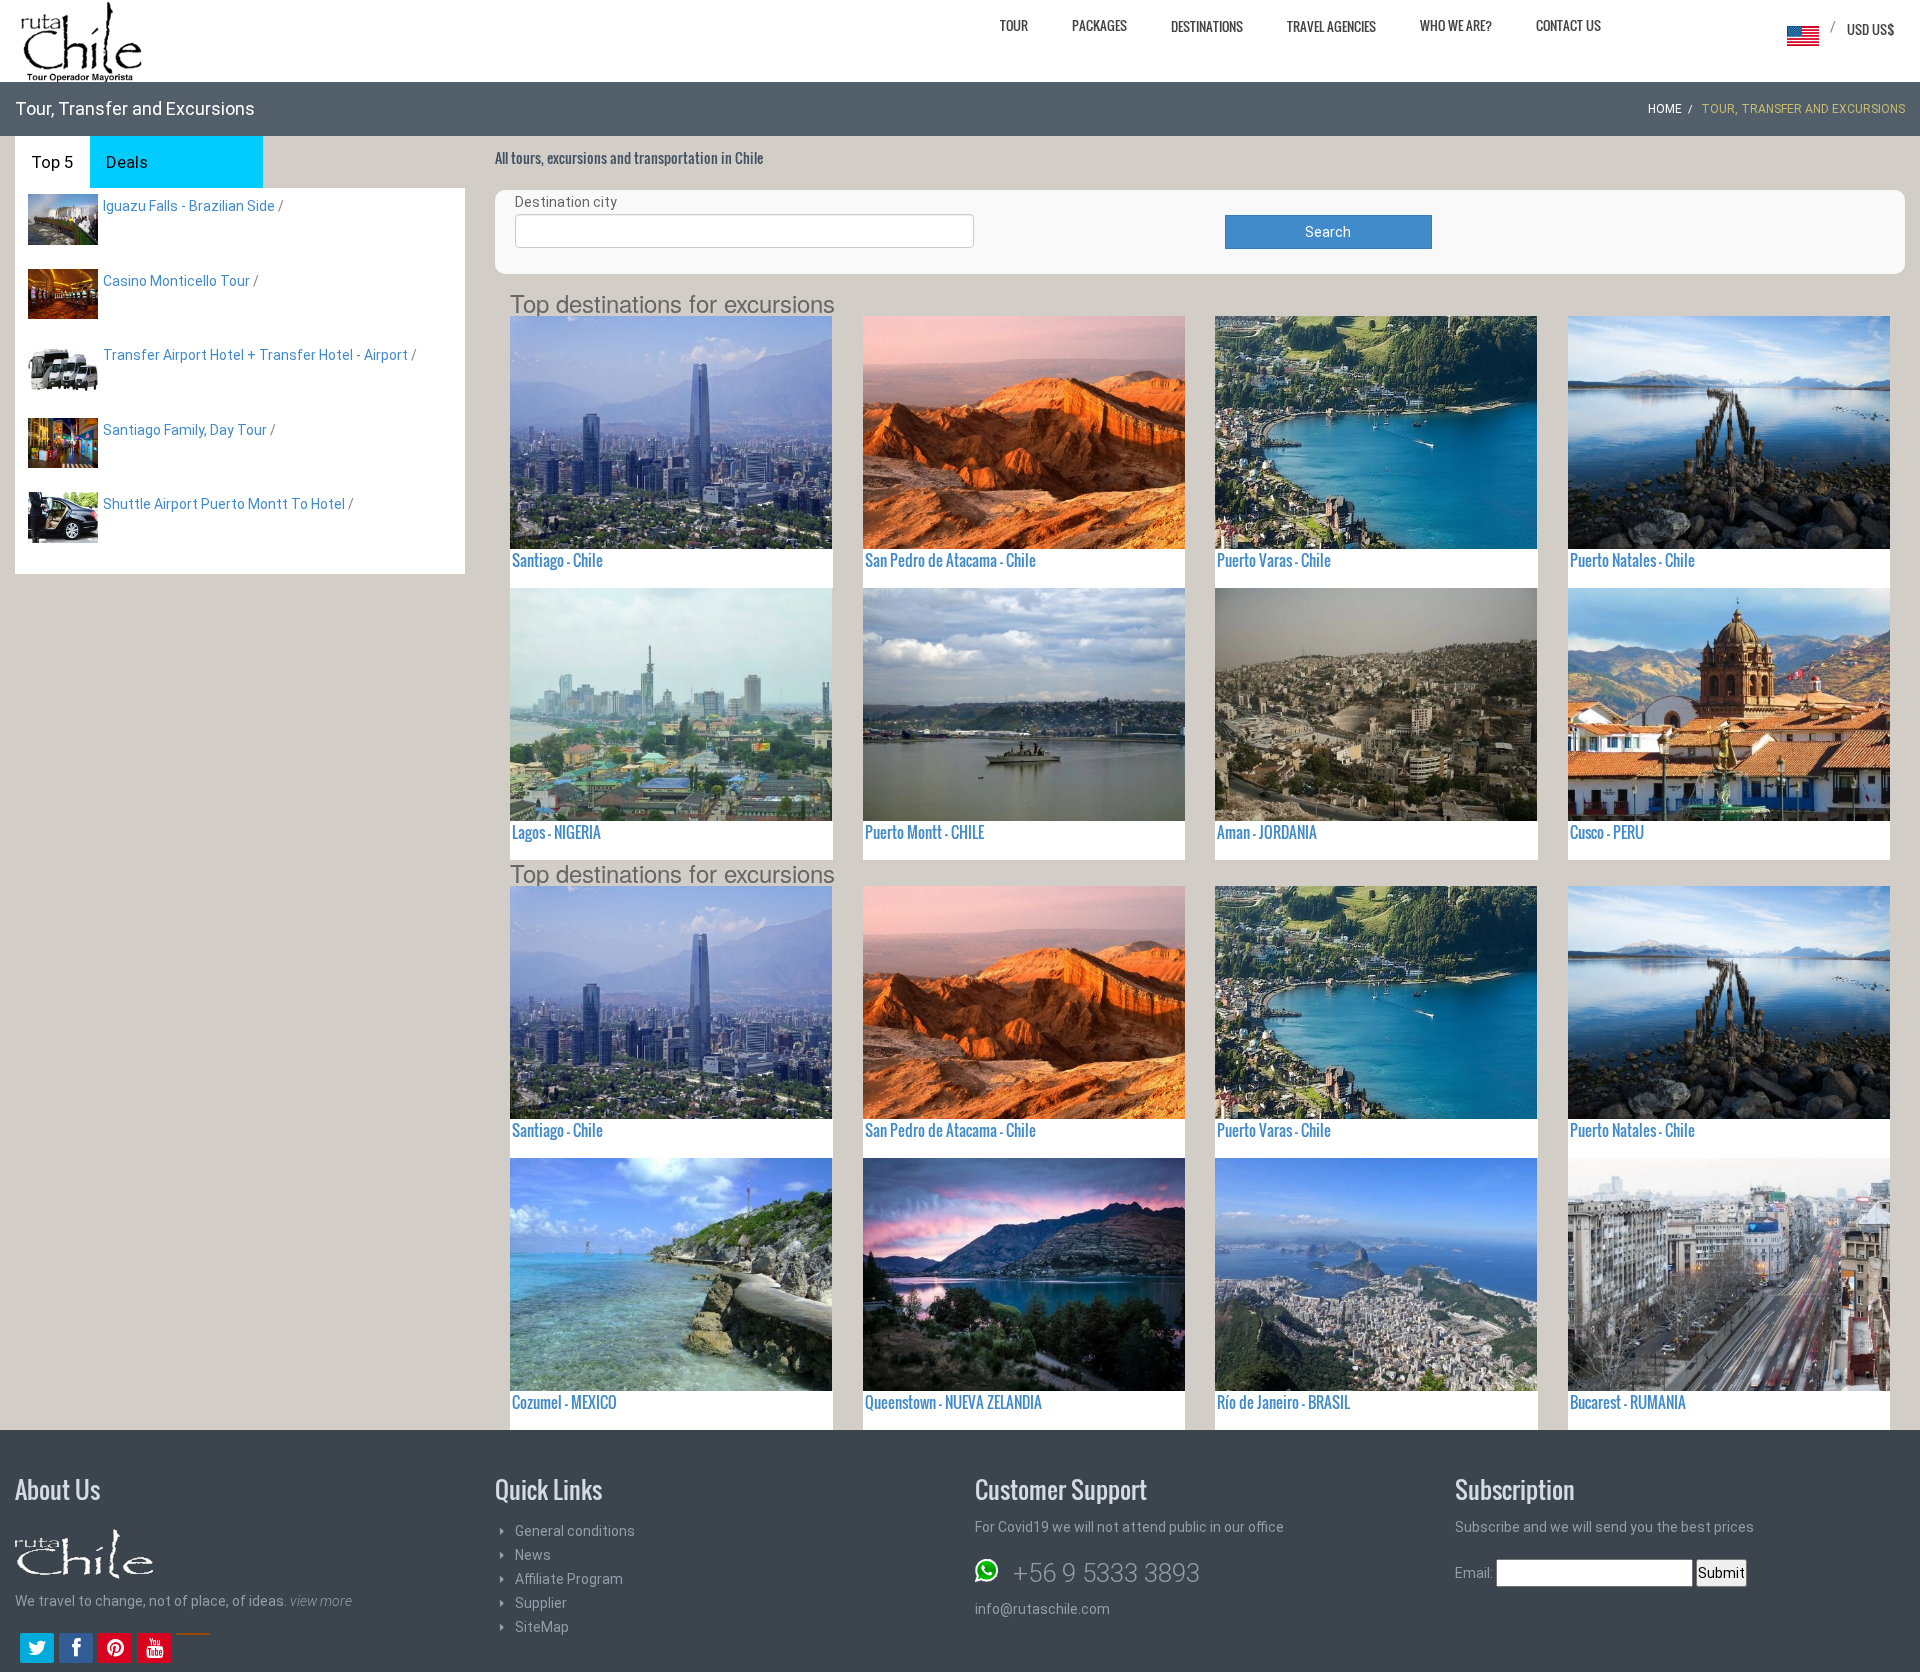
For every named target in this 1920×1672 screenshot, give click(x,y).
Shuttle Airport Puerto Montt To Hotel (224, 504)
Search (1328, 232)
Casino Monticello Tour (176, 281)
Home (1665, 109)
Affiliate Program (569, 1579)
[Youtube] (154, 1650)
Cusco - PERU (1607, 832)
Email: (1475, 1573)
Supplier (541, 1603)
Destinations (1207, 26)
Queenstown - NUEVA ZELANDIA (953, 1402)
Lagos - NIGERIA (556, 832)
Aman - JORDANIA (1267, 832)
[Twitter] (37, 1650)
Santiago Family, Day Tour (185, 430)
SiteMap (542, 1627)
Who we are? (1456, 25)
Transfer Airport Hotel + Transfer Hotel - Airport (255, 355)
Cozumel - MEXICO (564, 1402)
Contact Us (1568, 25)
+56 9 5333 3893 (1106, 1573)
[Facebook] (76, 1650)
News (533, 1555)
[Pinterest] (115, 1650)
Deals (127, 162)
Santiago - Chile (557, 560)
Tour (1014, 25)
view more (321, 1601)
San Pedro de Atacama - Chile (950, 560)
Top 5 (52, 162)
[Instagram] (193, 1650)
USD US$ (1871, 29)
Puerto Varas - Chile (1274, 560)
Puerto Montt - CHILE (924, 832)
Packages (1099, 25)
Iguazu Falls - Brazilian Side (189, 206)
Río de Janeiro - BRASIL (1283, 1402)
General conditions (575, 1531)
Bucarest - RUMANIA (1628, 1402)
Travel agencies (1331, 26)
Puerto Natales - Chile (1632, 560)
